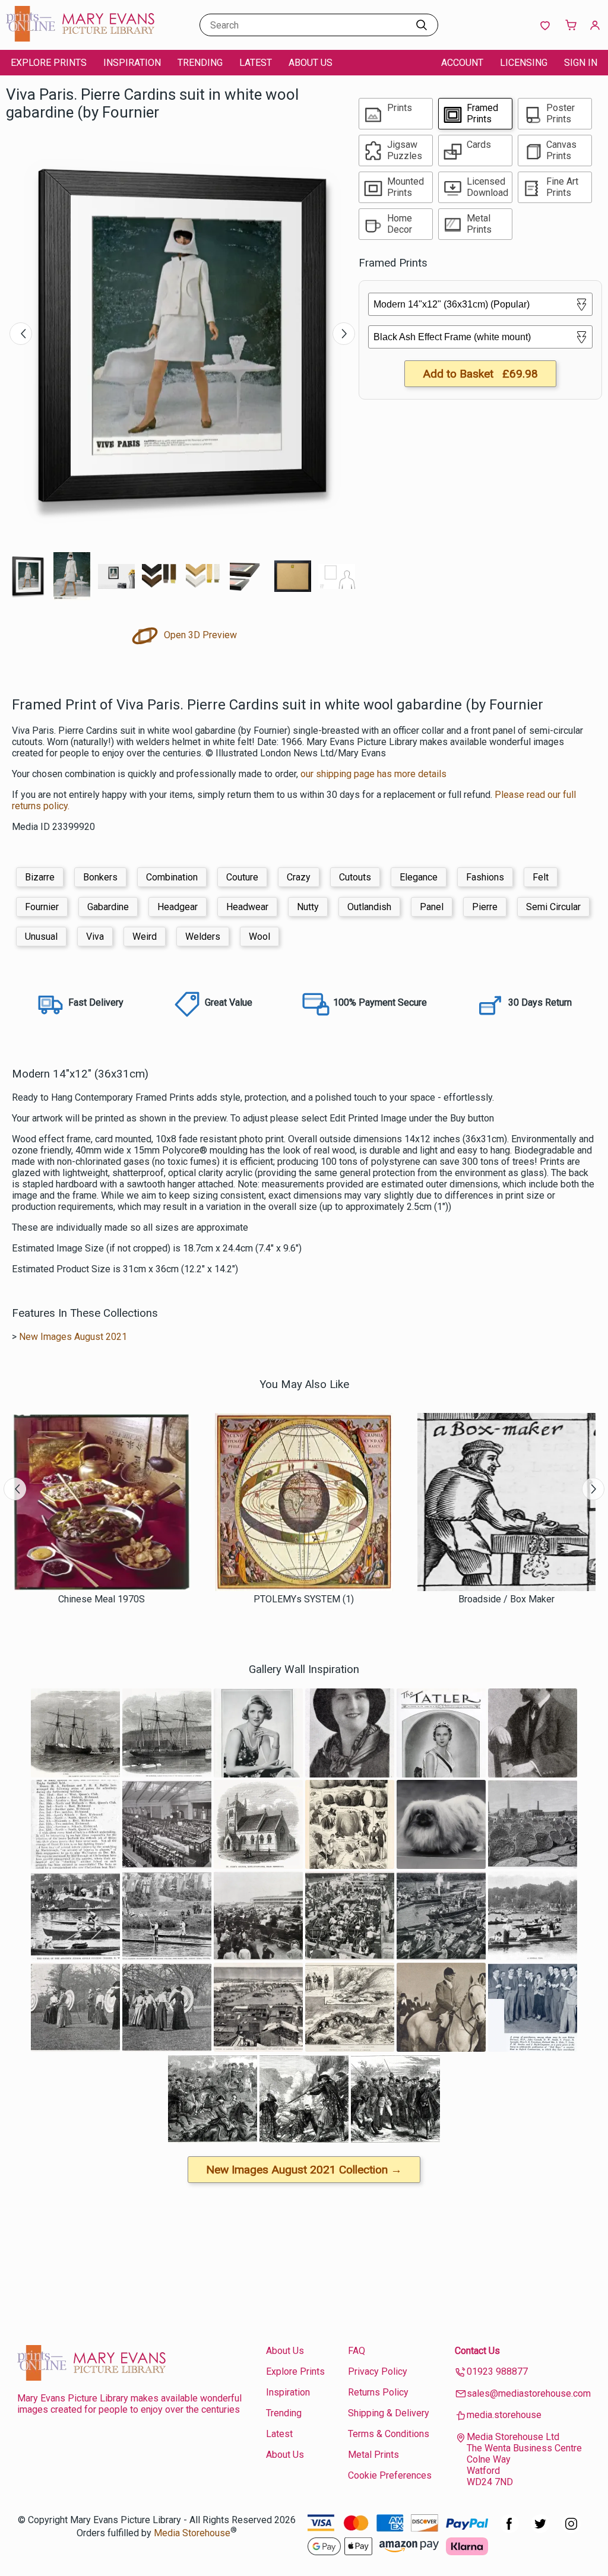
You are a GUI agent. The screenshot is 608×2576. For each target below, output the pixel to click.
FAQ (357, 2351)
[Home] (80, 38)
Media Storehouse (192, 2533)
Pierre (485, 907)
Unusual (41, 937)
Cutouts (355, 877)
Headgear (178, 907)
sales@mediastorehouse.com (529, 2393)
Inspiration (132, 63)
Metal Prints (373, 2455)
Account (462, 63)
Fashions (485, 877)
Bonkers (100, 877)
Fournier (42, 907)
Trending (200, 63)
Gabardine (108, 907)
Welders (203, 937)
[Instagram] (571, 2530)
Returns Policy (378, 2392)
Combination (172, 877)
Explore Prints (49, 63)
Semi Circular (553, 907)
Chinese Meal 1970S (102, 1599)
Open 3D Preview (199, 635)
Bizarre (40, 877)
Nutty (308, 907)
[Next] (344, 334)
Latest (256, 63)
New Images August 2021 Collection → (304, 2170)
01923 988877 (497, 2371)
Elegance (419, 877)
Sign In (581, 63)
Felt (541, 877)
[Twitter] (540, 2530)
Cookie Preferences (390, 2475)
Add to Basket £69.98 (480, 374)
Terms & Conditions (389, 2434)
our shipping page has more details (373, 774)
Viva (95, 937)
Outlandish (369, 907)
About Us (311, 63)
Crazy (299, 877)
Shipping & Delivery (389, 2413)
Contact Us (477, 2351)
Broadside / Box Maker (506, 1599)
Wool (259, 937)
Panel (432, 907)
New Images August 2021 (73, 1337)
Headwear (247, 907)
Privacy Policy (378, 2371)
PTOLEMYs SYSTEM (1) (304, 1599)
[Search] (422, 25)
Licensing (524, 63)
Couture (242, 877)
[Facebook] (509, 2530)
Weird (145, 937)
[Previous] (21, 334)
